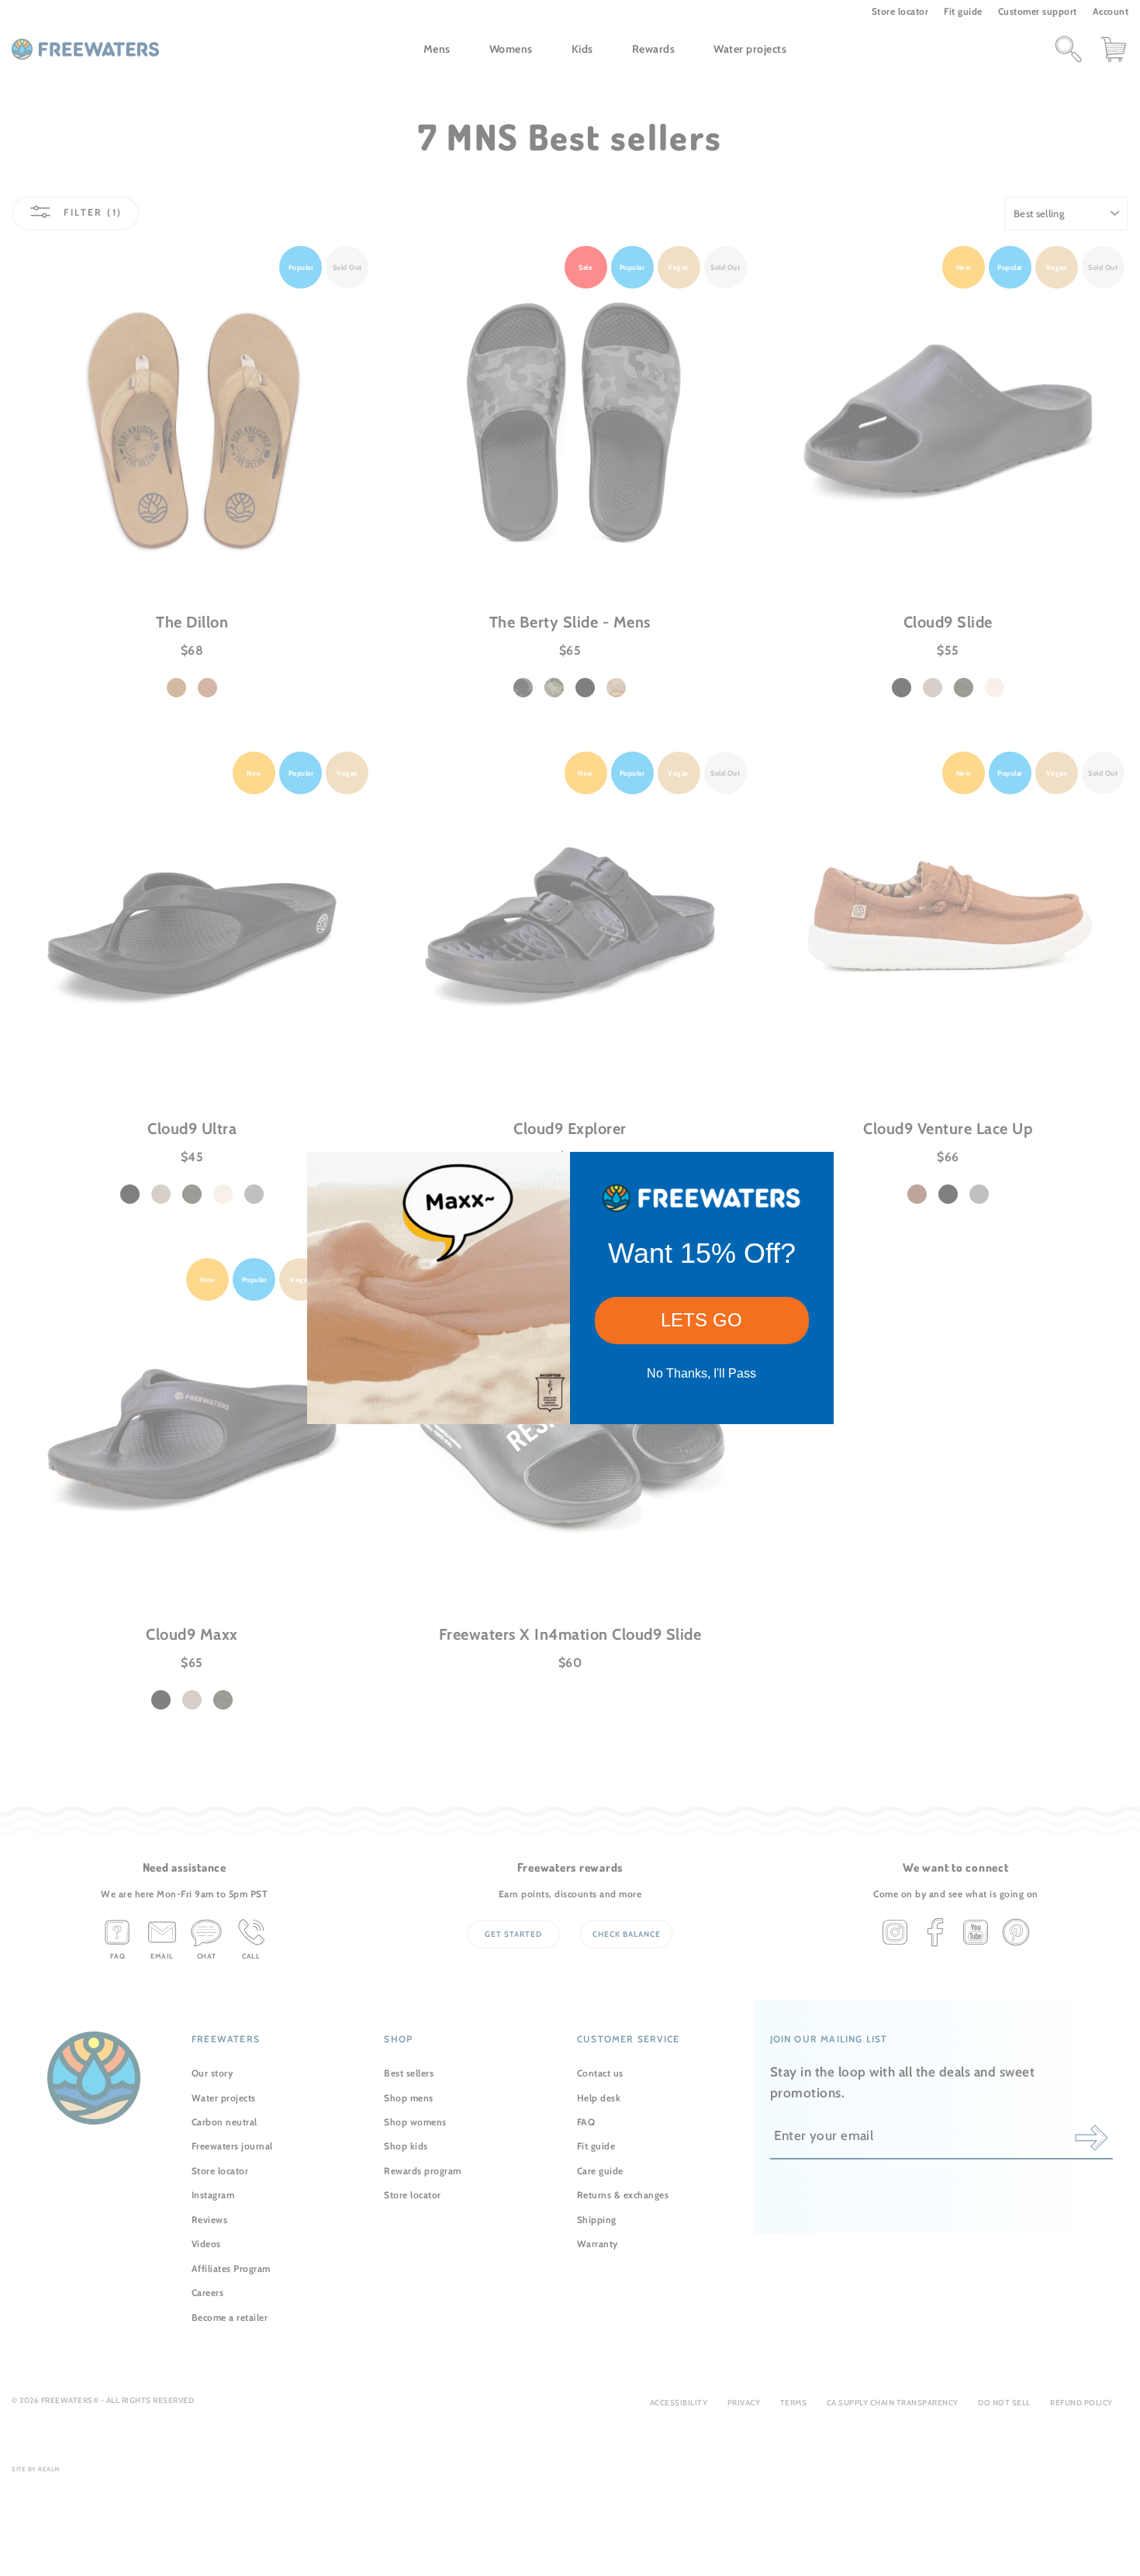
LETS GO (701, 1320)
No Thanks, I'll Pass (701, 1373)
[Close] (815, 1170)
